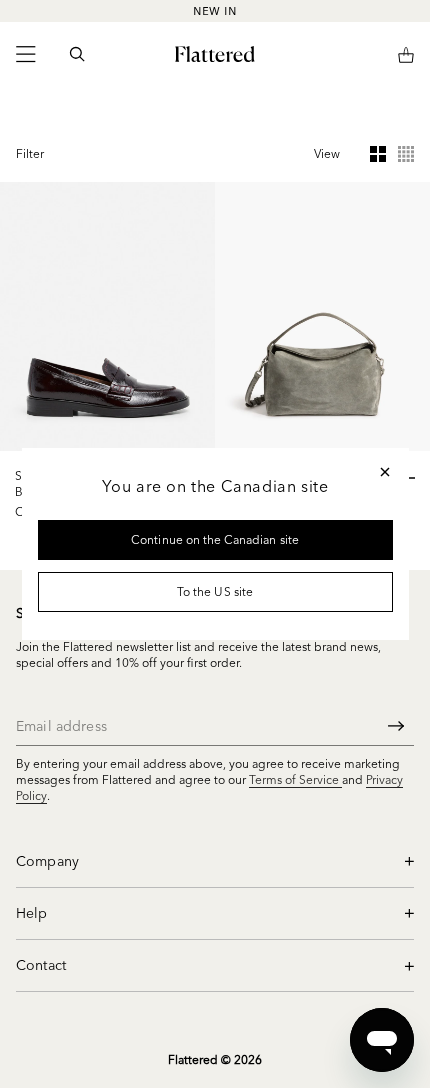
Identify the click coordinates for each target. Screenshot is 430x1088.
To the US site (215, 591)
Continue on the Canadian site (214, 539)
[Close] (385, 472)
